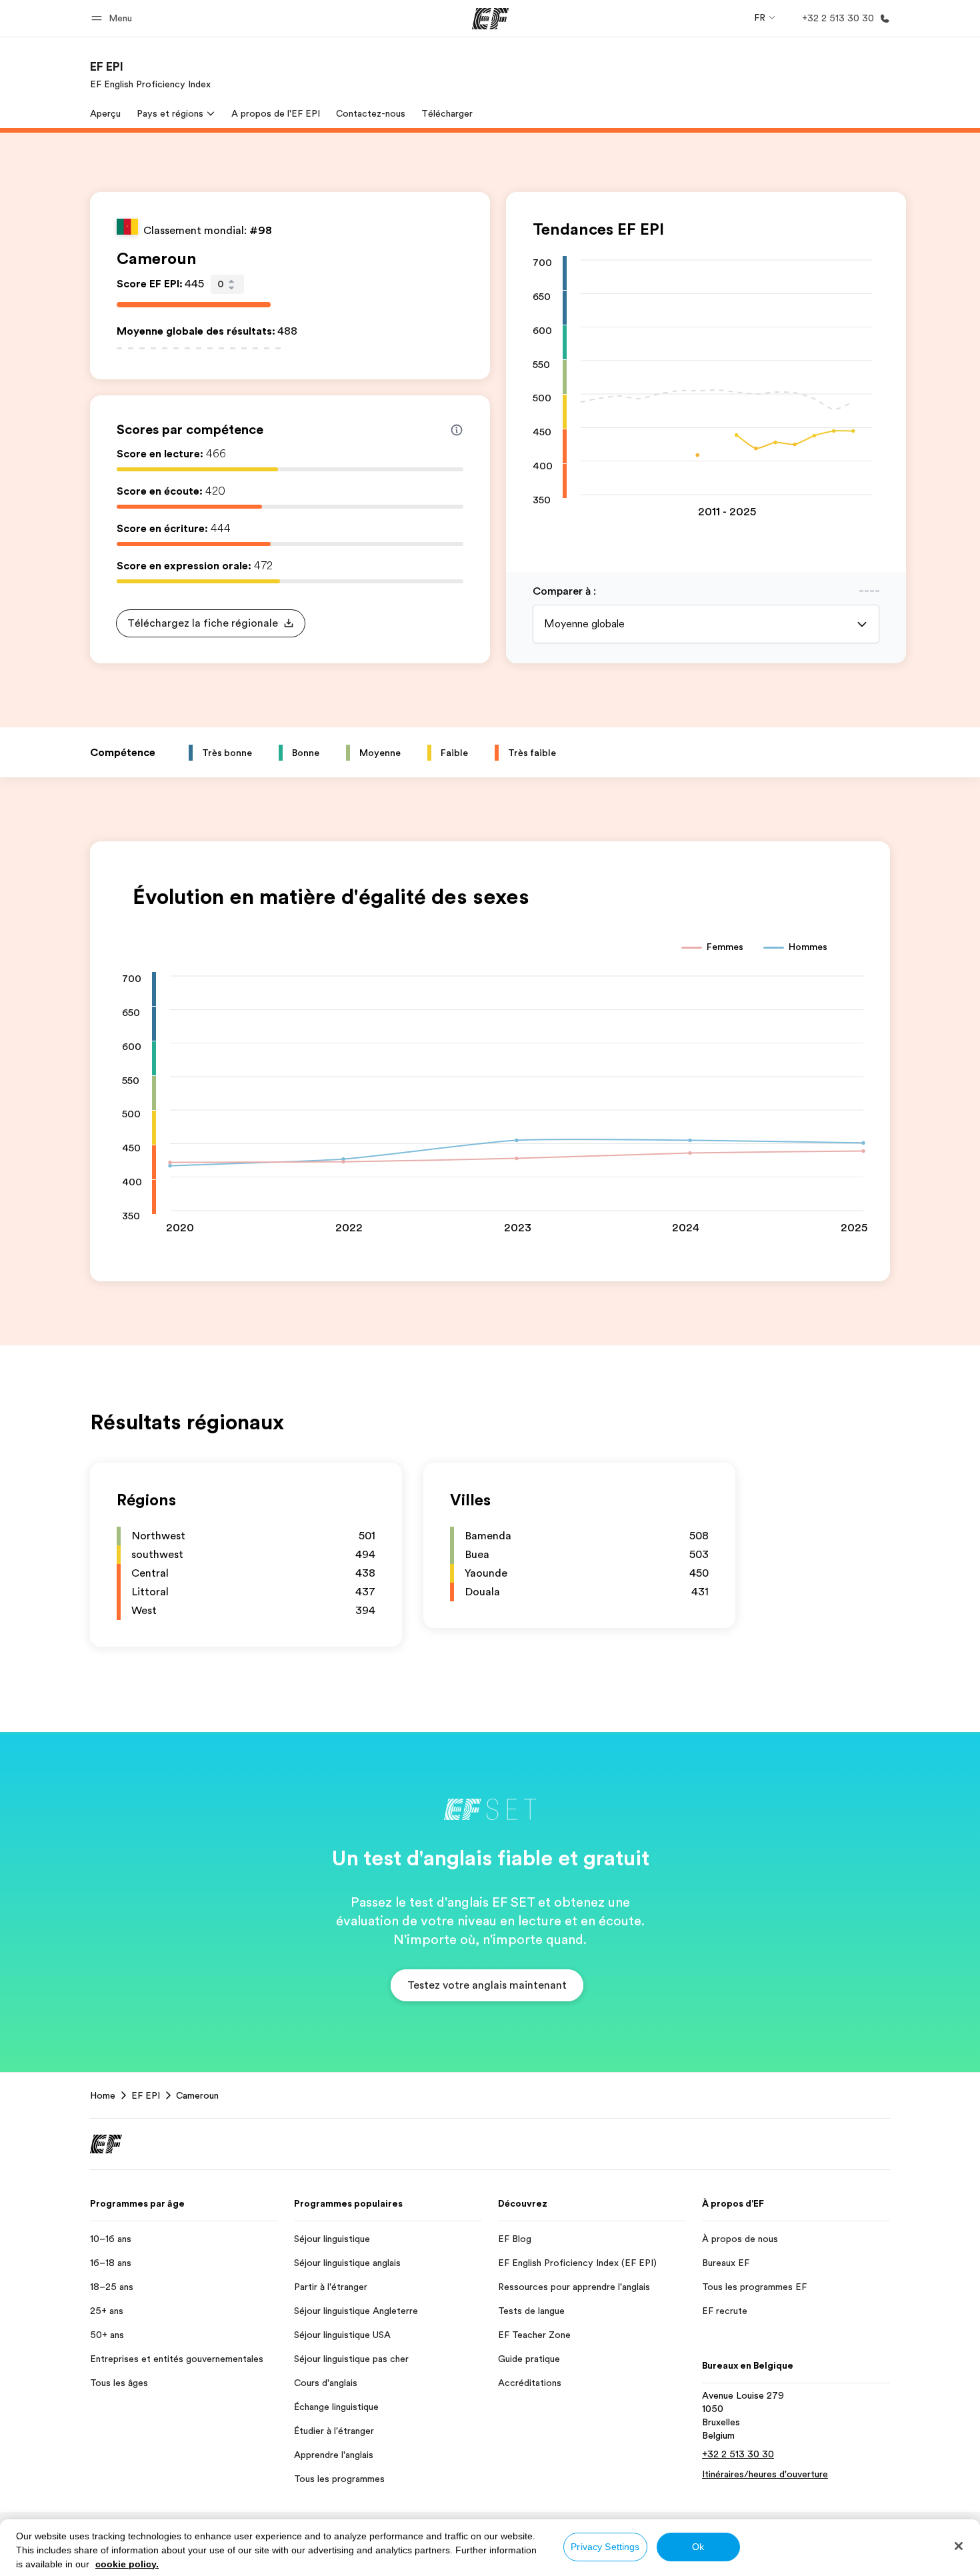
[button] (114, 18)
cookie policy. (127, 2564)
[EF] (490, 19)
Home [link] (103, 2095)
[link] (150, 75)
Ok (698, 2547)
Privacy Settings (605, 2547)
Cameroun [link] (197, 2095)
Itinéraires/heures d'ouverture (765, 2474)
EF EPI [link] (146, 2095)
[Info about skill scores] (457, 430)
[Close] (959, 2546)
